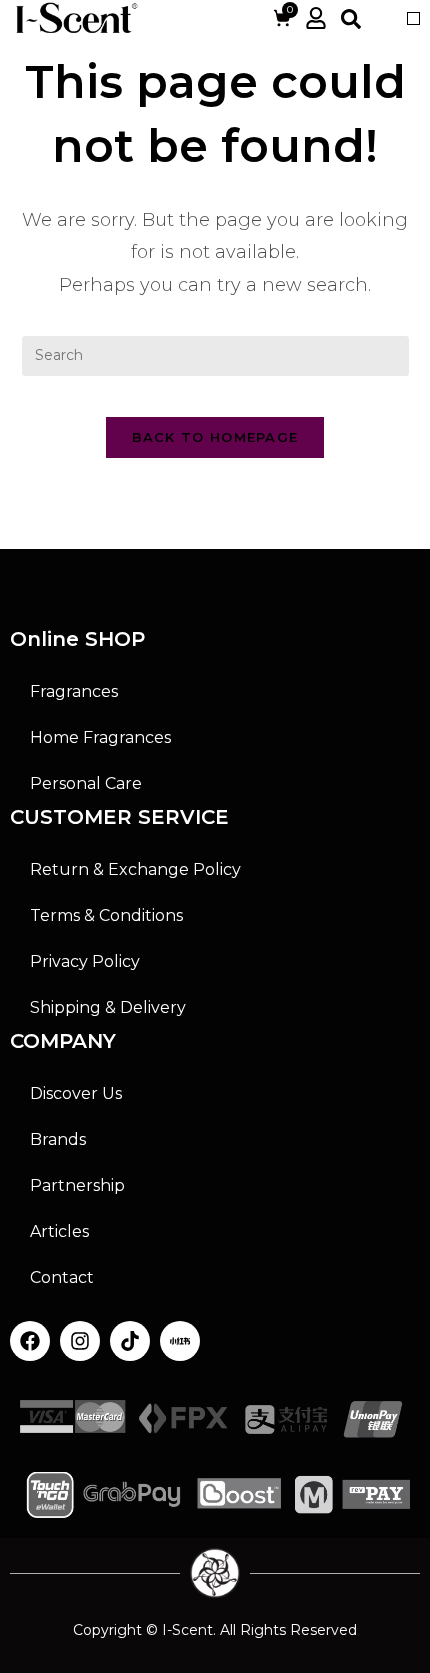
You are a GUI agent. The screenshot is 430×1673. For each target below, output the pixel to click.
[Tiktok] (130, 1341)
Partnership (77, 1185)
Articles (59, 1231)
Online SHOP (77, 639)
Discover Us (76, 1093)
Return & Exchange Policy (135, 869)
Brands (58, 1139)
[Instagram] (80, 1341)
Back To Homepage (215, 437)
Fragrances (74, 691)
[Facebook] (30, 1341)
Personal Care (86, 783)
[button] (413, 18)
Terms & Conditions (106, 915)
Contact (62, 1277)
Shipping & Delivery (108, 1007)
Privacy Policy (85, 961)
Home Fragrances (100, 737)
